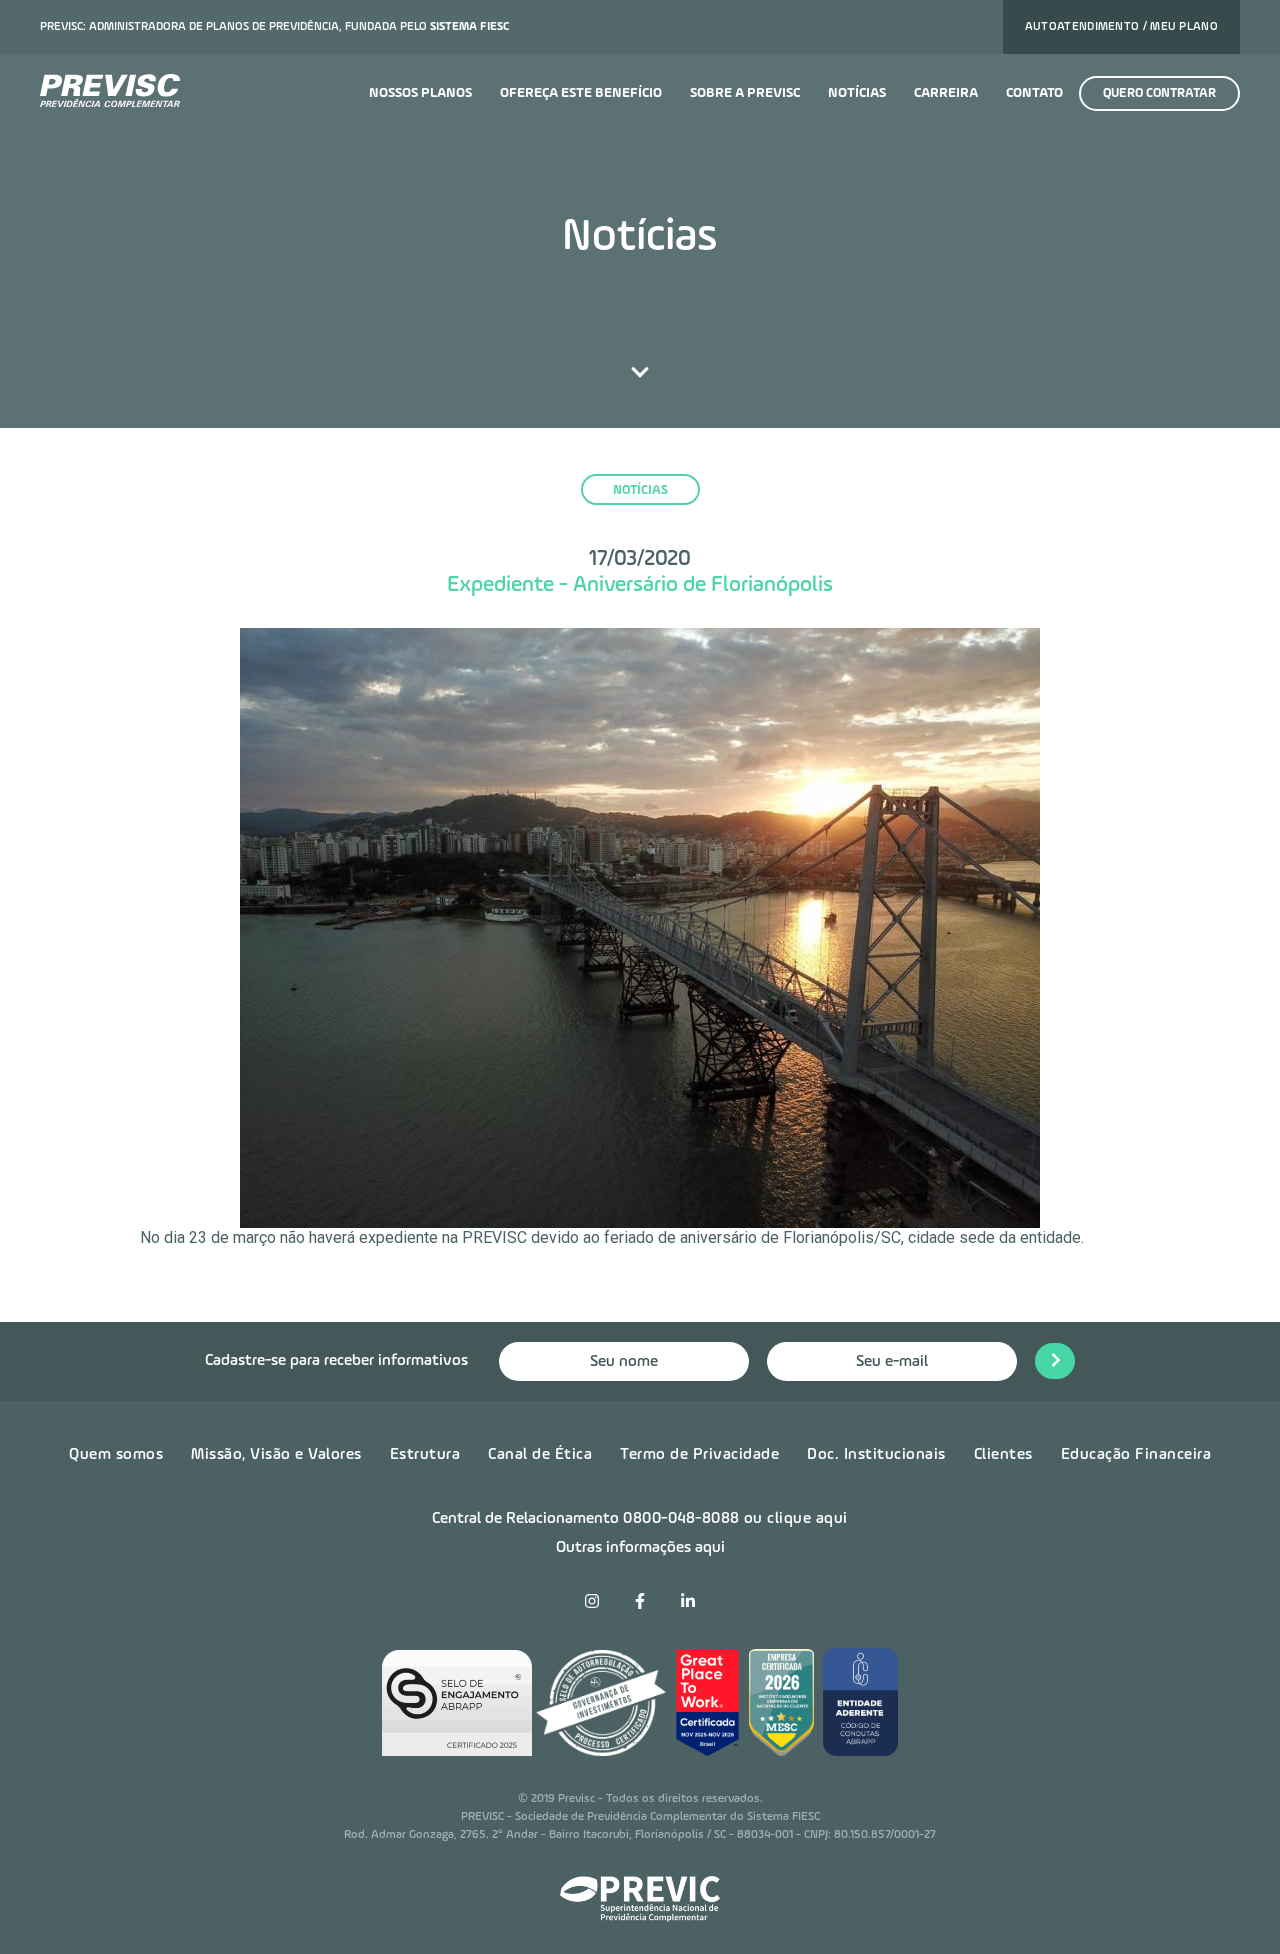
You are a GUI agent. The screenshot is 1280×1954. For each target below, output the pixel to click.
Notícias (857, 93)
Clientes (1003, 1455)
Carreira (946, 93)
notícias (640, 490)
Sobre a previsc (745, 93)
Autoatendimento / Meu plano (1121, 27)
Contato (1034, 93)
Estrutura (425, 1455)
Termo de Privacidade (699, 1455)
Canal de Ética (540, 1455)
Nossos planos (420, 93)
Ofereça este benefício (581, 93)
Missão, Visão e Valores (276, 1455)
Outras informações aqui (640, 1548)
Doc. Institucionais (876, 1455)
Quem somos (116, 1455)
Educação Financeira (1136, 1455)
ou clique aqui (796, 1519)
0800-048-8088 (681, 1519)
